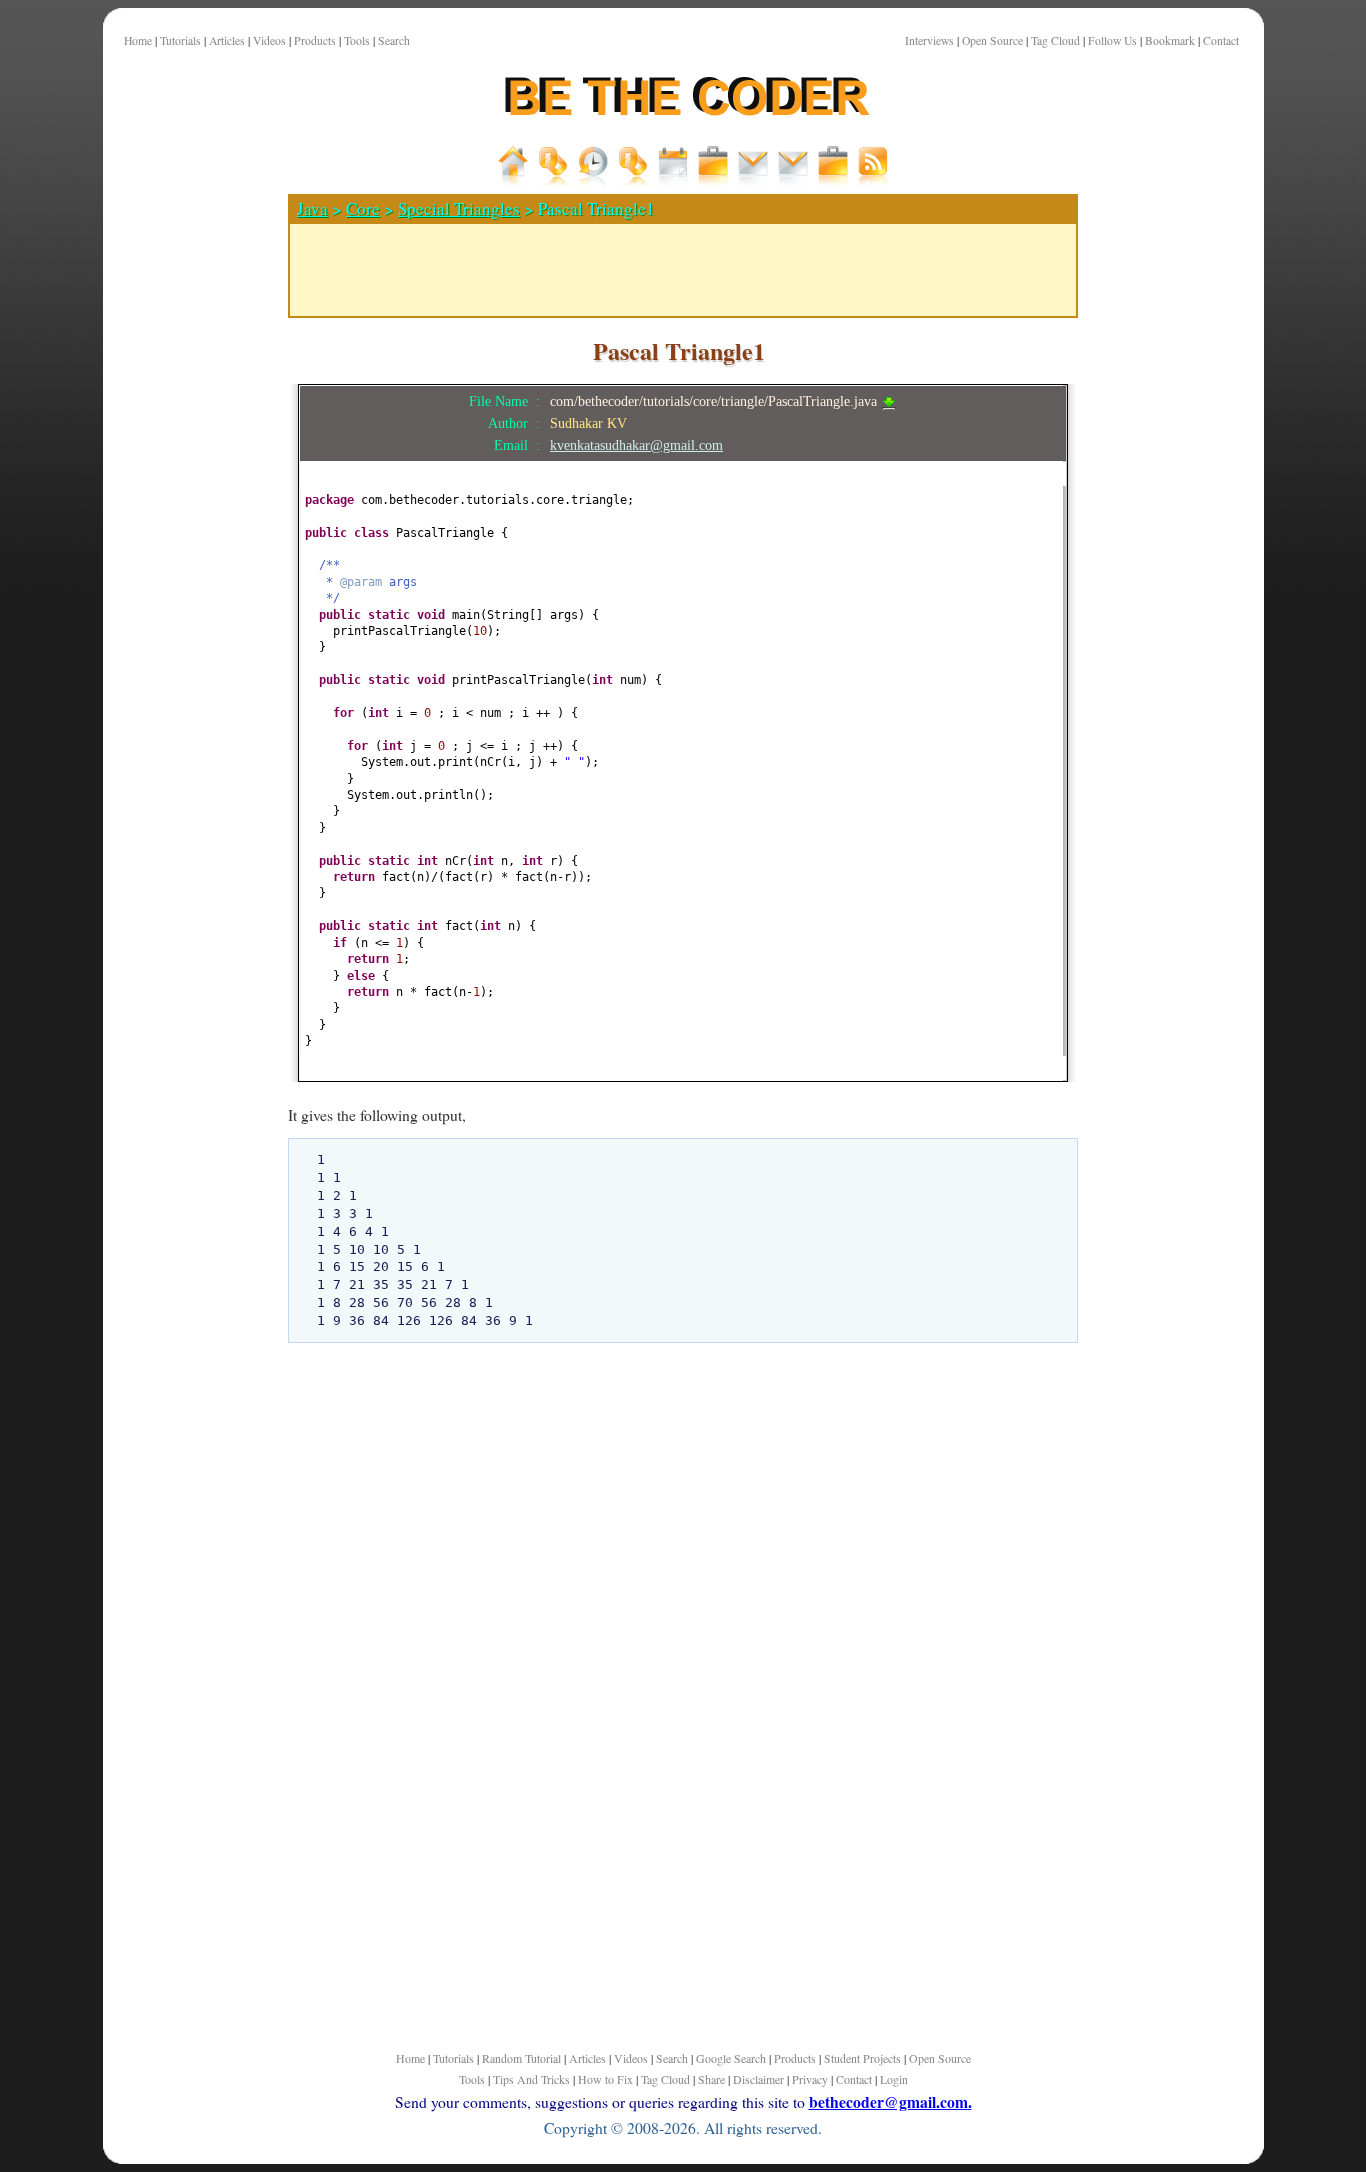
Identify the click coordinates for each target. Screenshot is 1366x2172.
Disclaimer (758, 2079)
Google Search (731, 2058)
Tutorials (180, 40)
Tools (357, 40)
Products (315, 40)
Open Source (992, 40)
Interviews (929, 40)
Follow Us (1112, 40)
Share (711, 2079)
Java (312, 208)
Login (894, 2079)
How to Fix (605, 2079)
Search (394, 40)
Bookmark (1170, 40)
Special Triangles (459, 208)
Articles (227, 40)
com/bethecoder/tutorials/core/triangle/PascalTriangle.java (715, 401)
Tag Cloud (1055, 40)
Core (363, 208)
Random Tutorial (521, 2058)
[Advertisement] (188, 699)
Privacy (810, 2079)
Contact (1221, 40)
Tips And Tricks (531, 2079)
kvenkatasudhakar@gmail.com (636, 445)
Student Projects (862, 2058)
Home (138, 40)
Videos (269, 40)
